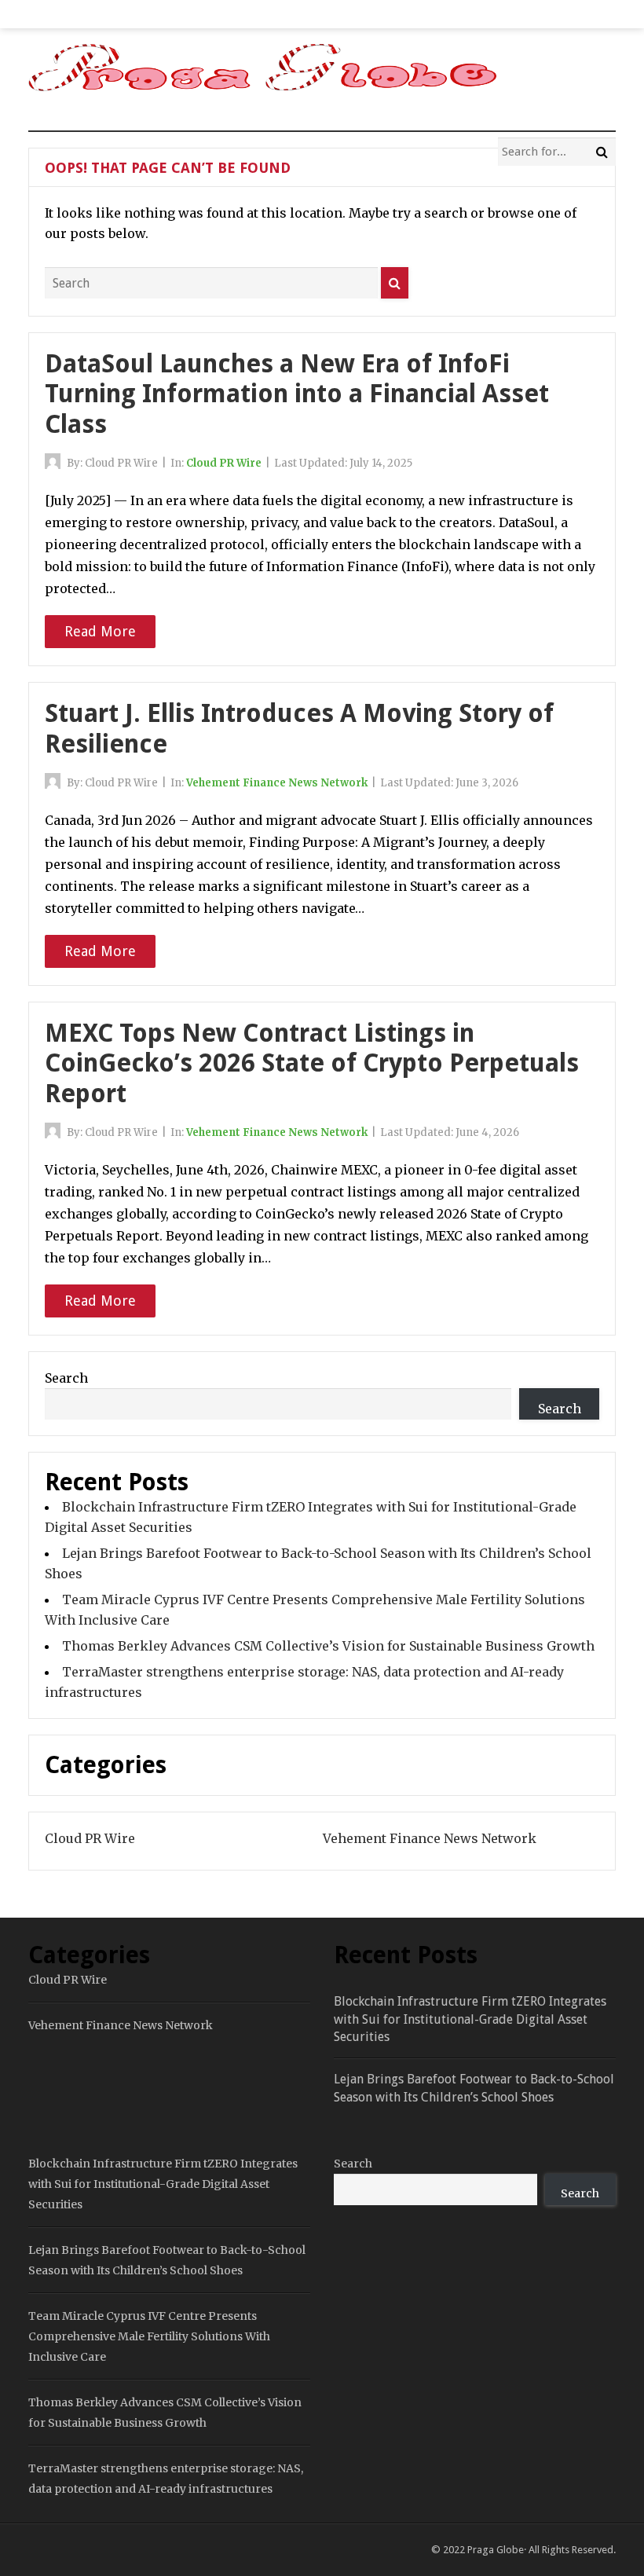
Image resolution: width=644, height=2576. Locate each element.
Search (66, 1378)
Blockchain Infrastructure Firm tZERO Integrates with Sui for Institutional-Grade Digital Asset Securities (470, 2019)
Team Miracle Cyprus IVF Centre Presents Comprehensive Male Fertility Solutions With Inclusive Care (149, 2336)
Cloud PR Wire (224, 463)
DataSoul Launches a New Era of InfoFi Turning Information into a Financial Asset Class (297, 394)
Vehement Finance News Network (277, 783)
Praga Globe (496, 2550)
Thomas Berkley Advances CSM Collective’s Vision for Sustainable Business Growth (328, 1646)
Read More (100, 631)
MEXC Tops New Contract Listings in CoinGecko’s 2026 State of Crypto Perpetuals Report (312, 1063)
